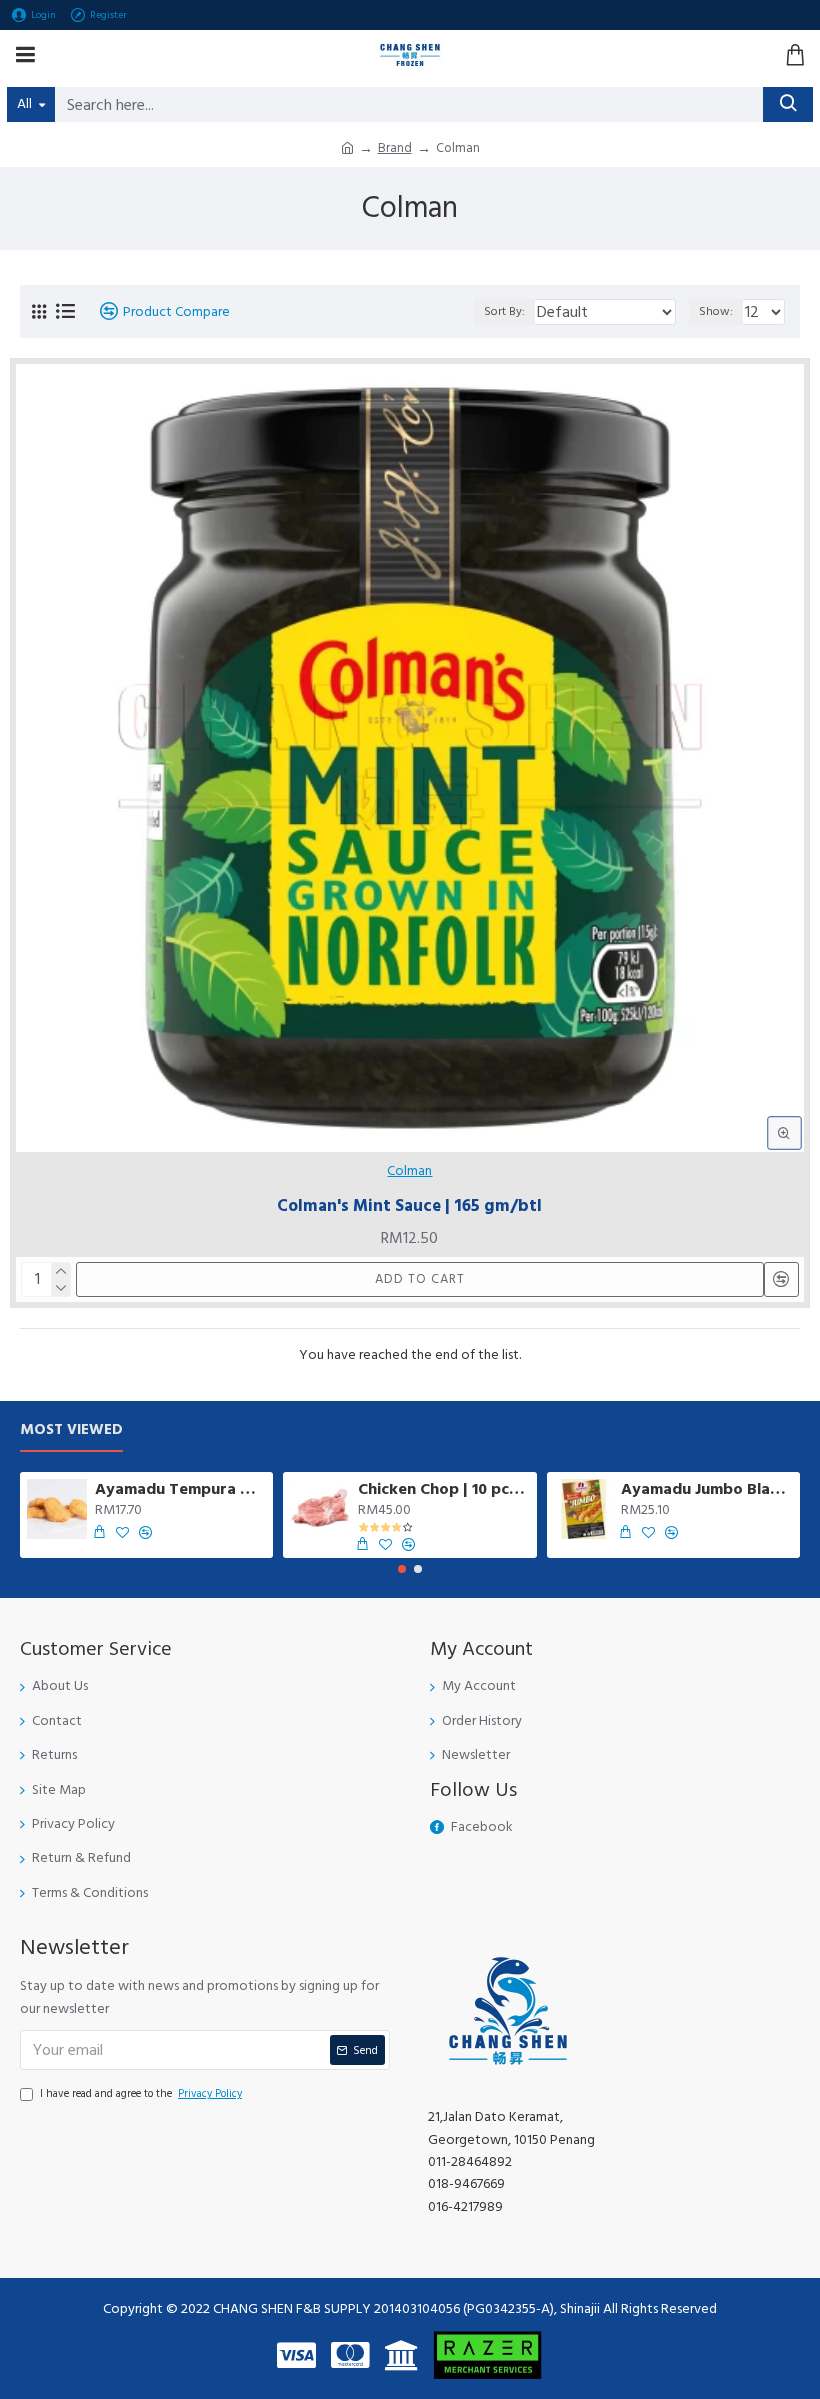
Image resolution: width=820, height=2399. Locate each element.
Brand (395, 148)
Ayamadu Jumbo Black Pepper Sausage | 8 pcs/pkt (706, 1489)
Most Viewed (71, 1430)
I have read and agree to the (141, 2093)
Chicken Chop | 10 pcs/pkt (443, 1489)
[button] (402, 1569)
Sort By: (504, 311)
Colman (409, 1171)
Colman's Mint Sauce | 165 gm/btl (409, 1206)
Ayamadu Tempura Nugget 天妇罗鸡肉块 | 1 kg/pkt (180, 1489)
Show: (716, 311)
